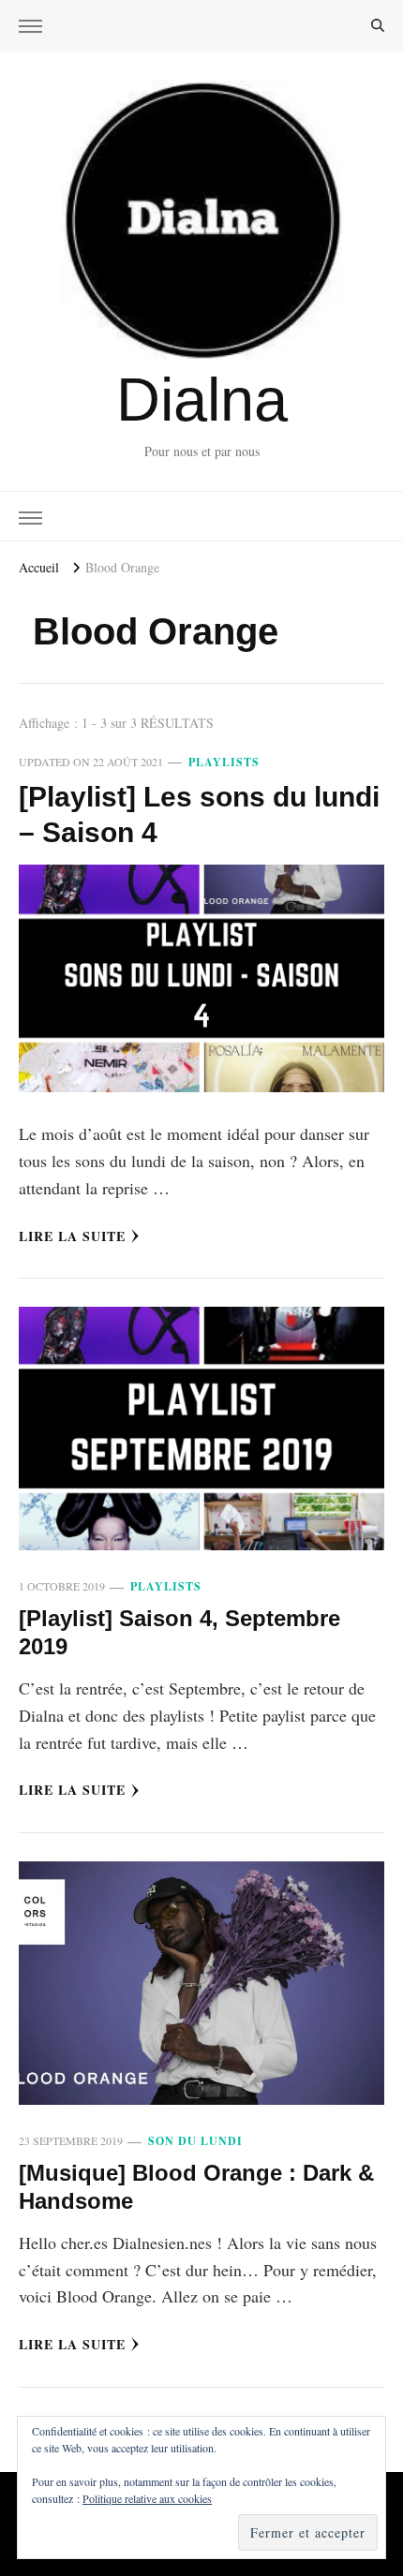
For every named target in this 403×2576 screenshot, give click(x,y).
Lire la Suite (72, 1236)
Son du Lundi (195, 2141)
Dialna (202, 400)
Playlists (224, 762)
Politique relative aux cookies (147, 2498)
